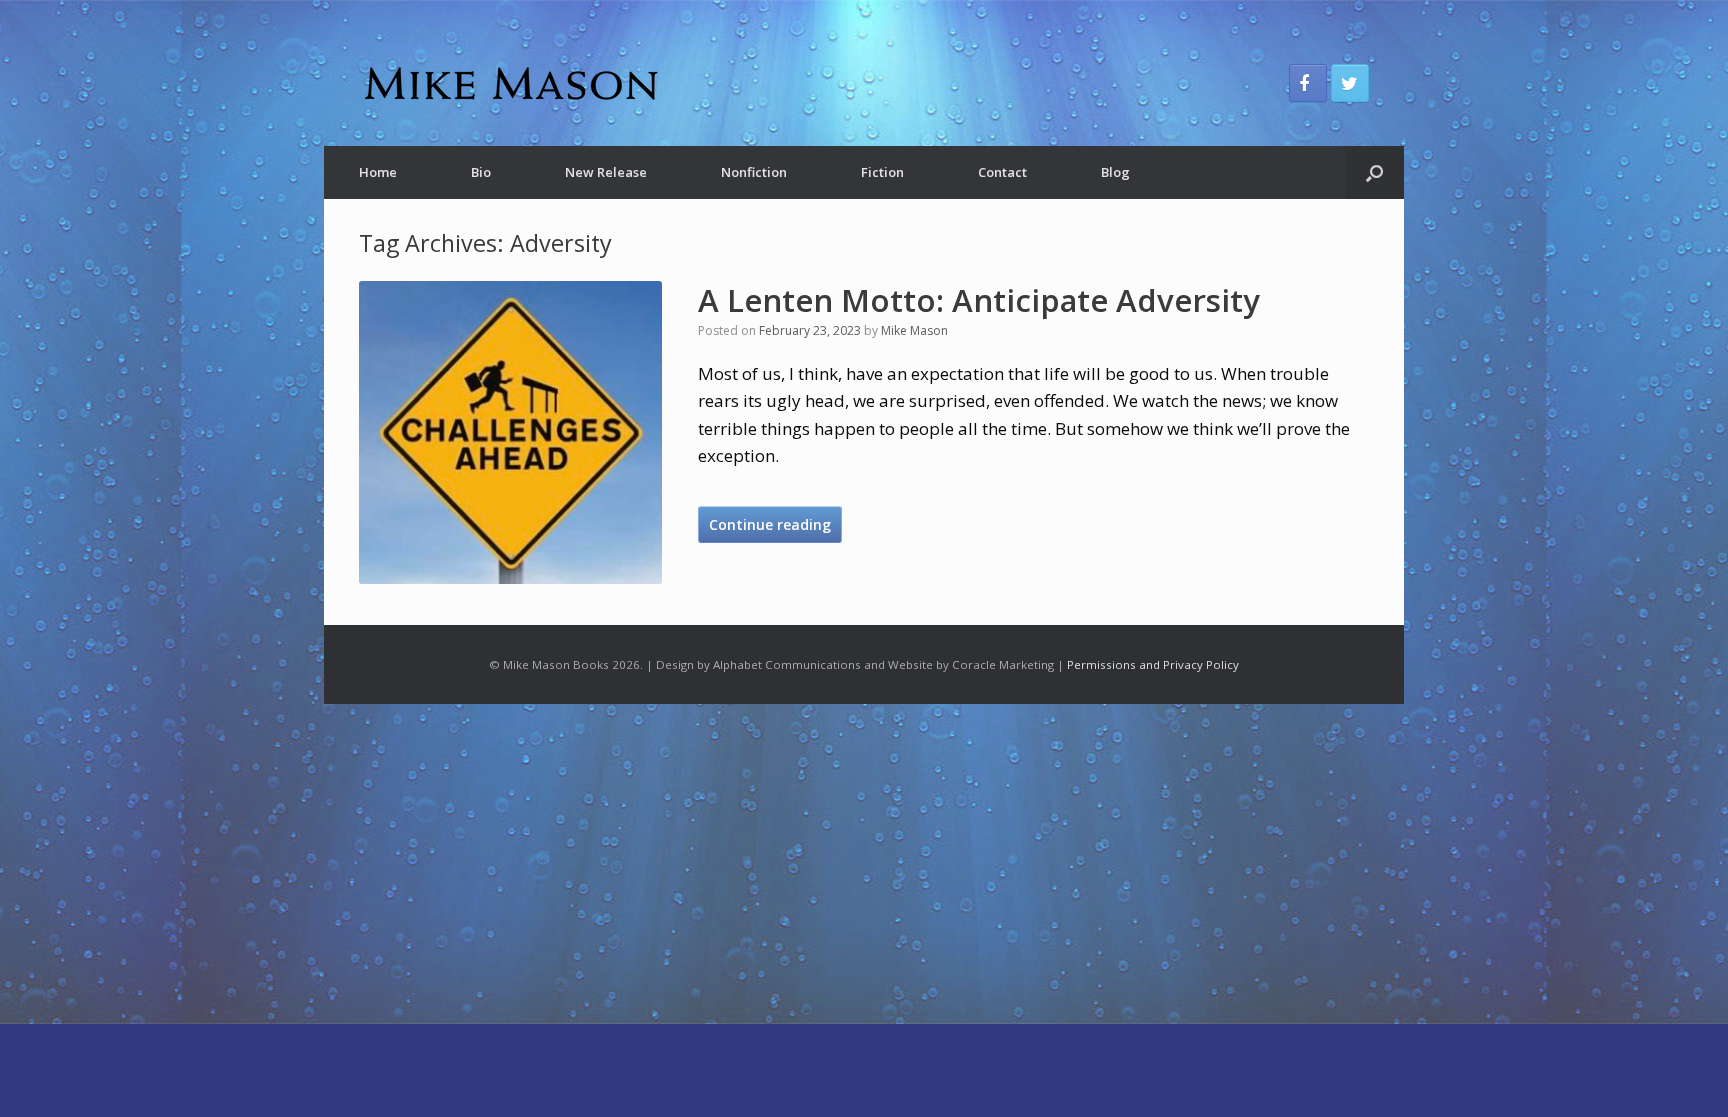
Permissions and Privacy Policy (1153, 664)
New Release (606, 172)
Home (378, 172)
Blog (1115, 172)
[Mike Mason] (509, 83)
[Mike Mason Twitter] (1350, 83)
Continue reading (770, 524)
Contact (1002, 172)
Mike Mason (914, 330)
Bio (481, 172)
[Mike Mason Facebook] (1308, 83)
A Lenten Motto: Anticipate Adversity (979, 300)
